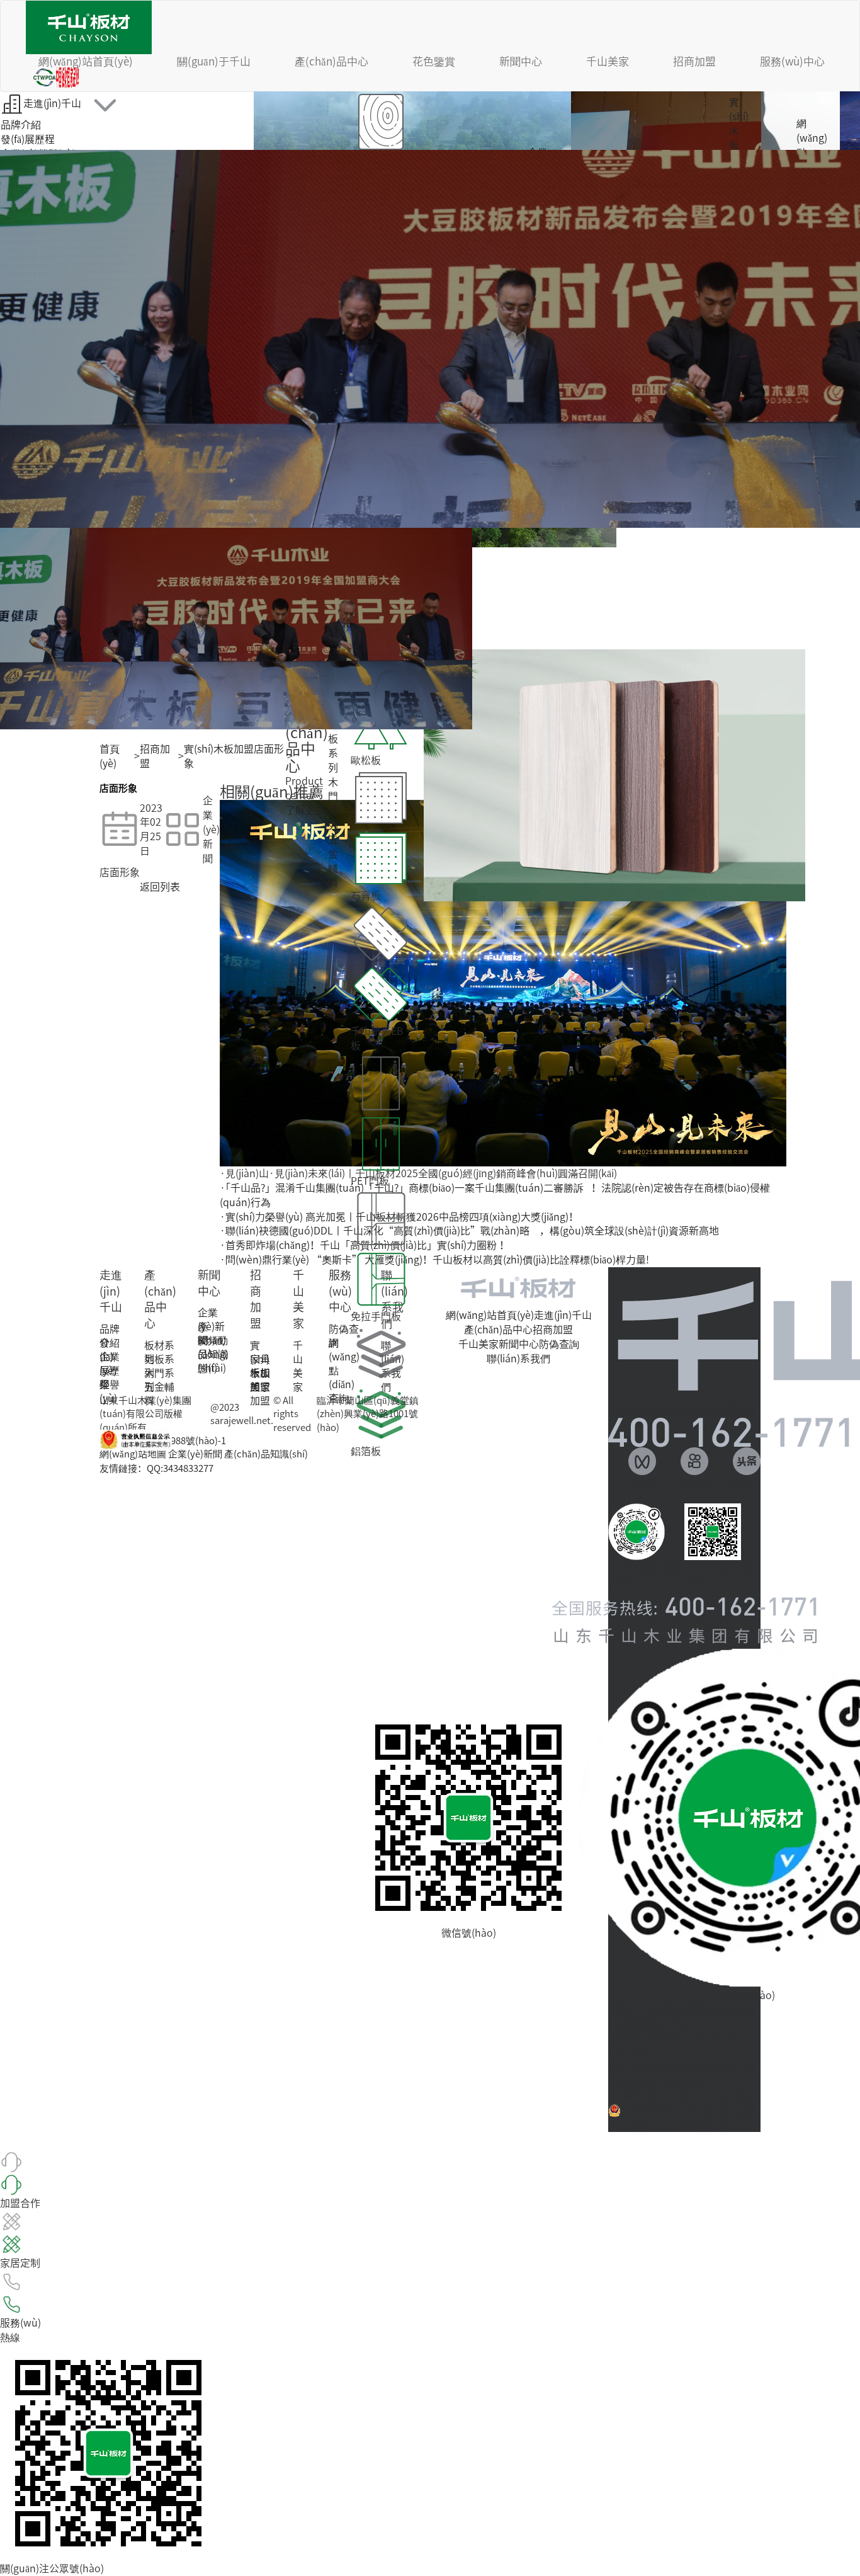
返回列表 (160, 887)
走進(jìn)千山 (52, 103)
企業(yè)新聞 (211, 1326)
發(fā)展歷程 (28, 139)
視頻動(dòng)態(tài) (213, 1354)
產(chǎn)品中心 (331, 61)
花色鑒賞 (434, 61)
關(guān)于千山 (214, 61)
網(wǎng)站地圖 (133, 1454)
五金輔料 (333, 861)
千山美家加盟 (260, 1387)
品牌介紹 (21, 125)
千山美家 (608, 61)
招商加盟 (694, 61)
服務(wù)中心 (792, 61)
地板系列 (333, 746)
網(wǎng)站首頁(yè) (86, 61)
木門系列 (333, 804)
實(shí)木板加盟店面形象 (234, 756)
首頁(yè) (110, 756)
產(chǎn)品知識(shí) (266, 1454)
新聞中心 (521, 61)
